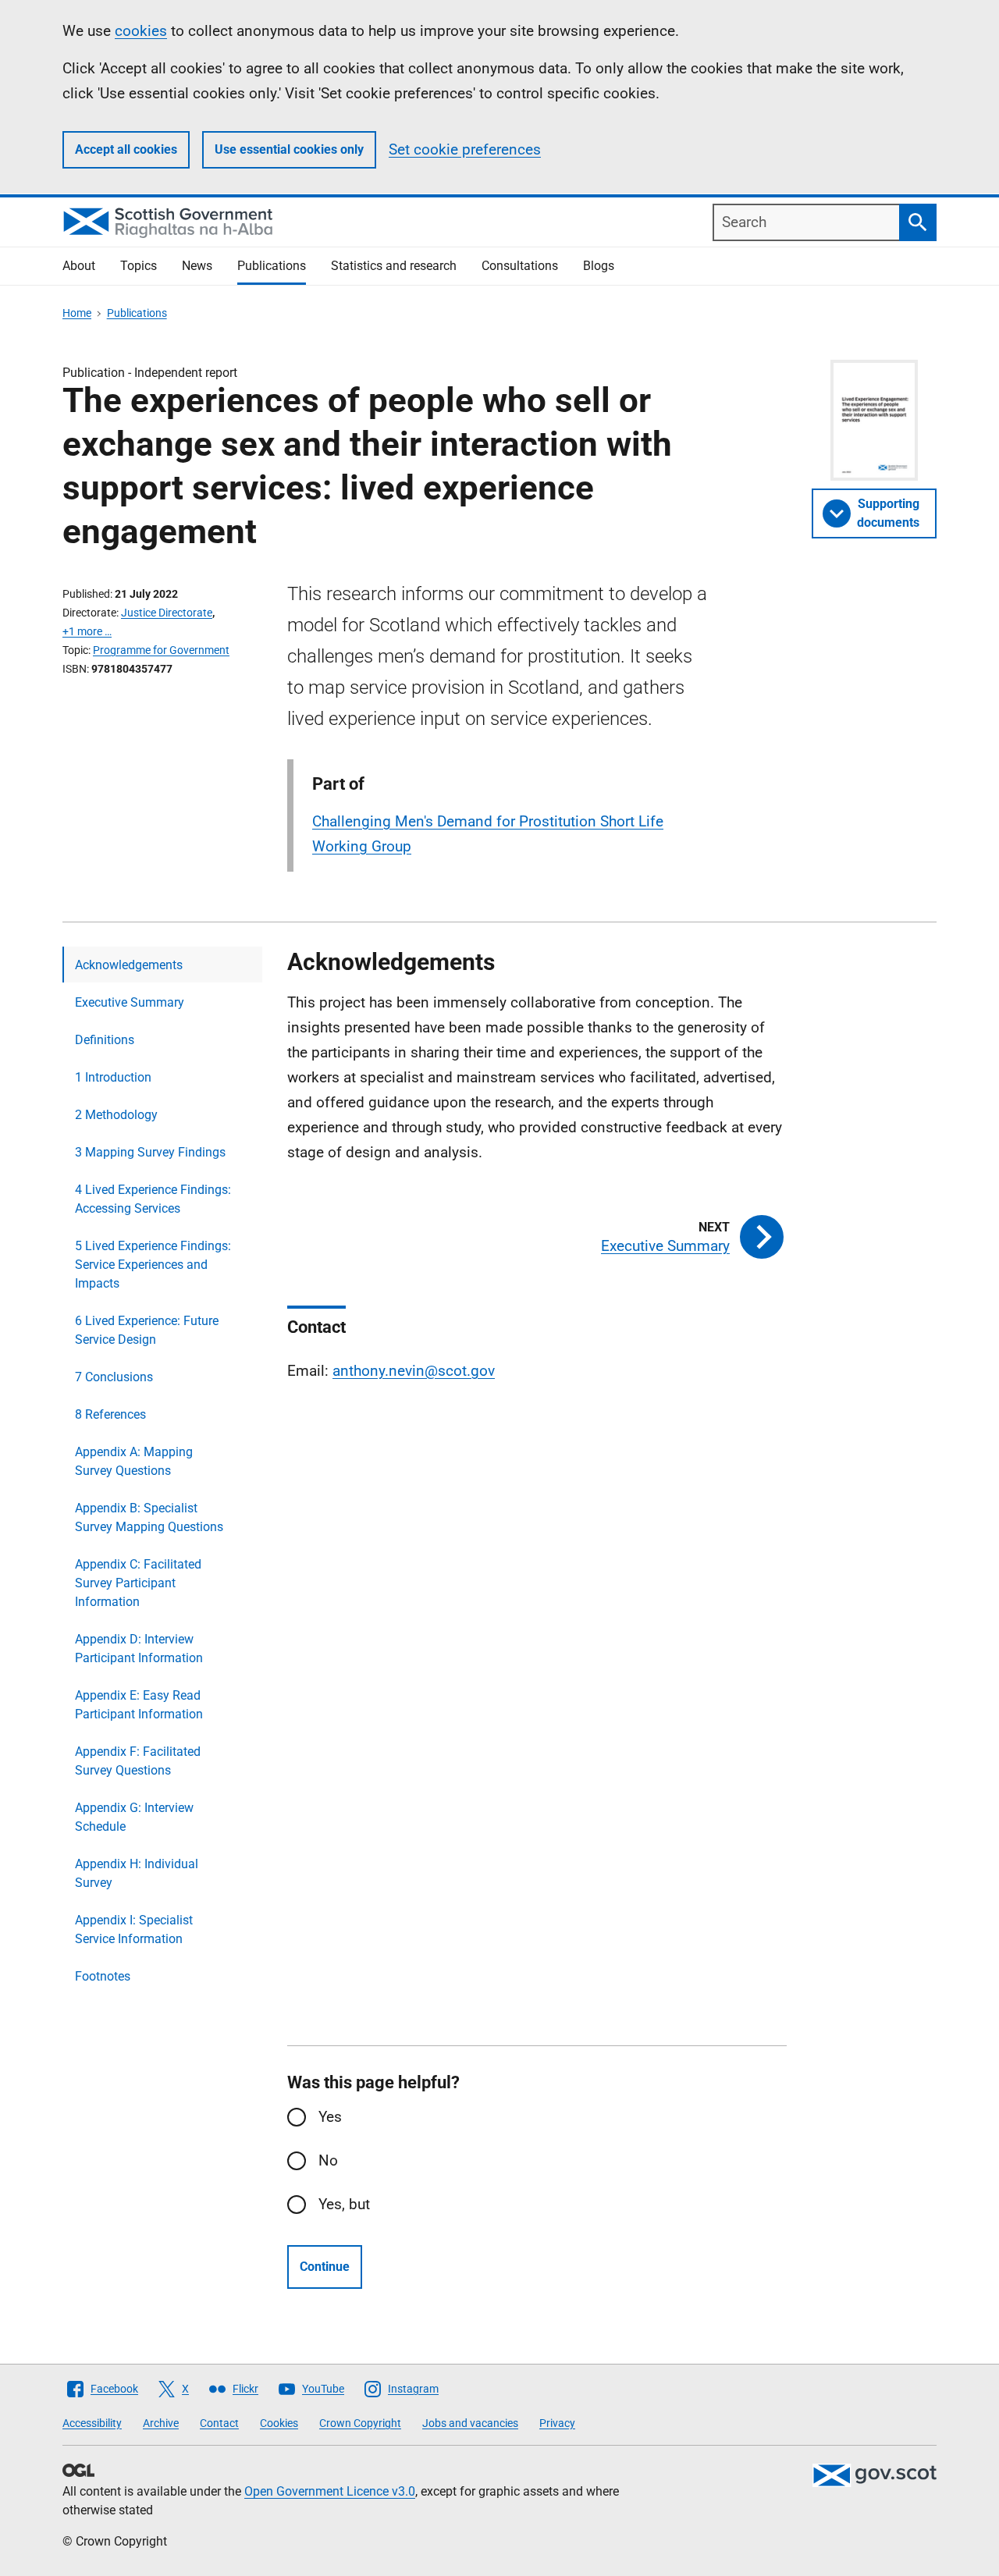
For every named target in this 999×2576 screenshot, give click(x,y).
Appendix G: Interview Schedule (134, 1817)
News (197, 266)
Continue (325, 2267)
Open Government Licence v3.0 (330, 2491)
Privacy (557, 2423)
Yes (330, 2117)
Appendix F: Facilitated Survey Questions (138, 1761)
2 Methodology (116, 1115)
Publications (272, 266)
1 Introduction (113, 1077)
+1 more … (87, 631)
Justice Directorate (167, 613)
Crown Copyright (360, 2423)
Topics (139, 266)
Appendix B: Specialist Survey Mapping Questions (149, 1517)
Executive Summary (130, 1002)
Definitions (105, 1040)
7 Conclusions (114, 1377)
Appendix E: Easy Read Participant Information (139, 1705)
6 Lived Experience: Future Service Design (147, 1330)
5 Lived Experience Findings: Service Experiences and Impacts (153, 1265)
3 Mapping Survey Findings (150, 1152)
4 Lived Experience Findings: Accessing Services (153, 1199)
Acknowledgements (129, 965)
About (79, 266)
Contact (219, 2423)
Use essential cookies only (289, 149)
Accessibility (92, 2423)
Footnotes (103, 1976)
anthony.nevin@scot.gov (414, 1371)
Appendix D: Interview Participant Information (139, 1649)
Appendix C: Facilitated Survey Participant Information (138, 1583)
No (328, 2160)
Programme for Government (161, 650)
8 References (110, 1414)
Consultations (520, 266)
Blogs (599, 266)
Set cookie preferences (465, 149)
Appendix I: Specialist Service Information (134, 1929)
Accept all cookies (126, 149)
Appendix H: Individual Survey (137, 1873)
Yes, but (344, 2204)
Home (77, 313)
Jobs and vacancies (470, 2423)
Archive (161, 2423)
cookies (141, 31)
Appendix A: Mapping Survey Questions (134, 1461)
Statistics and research (394, 266)
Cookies (279, 2423)
